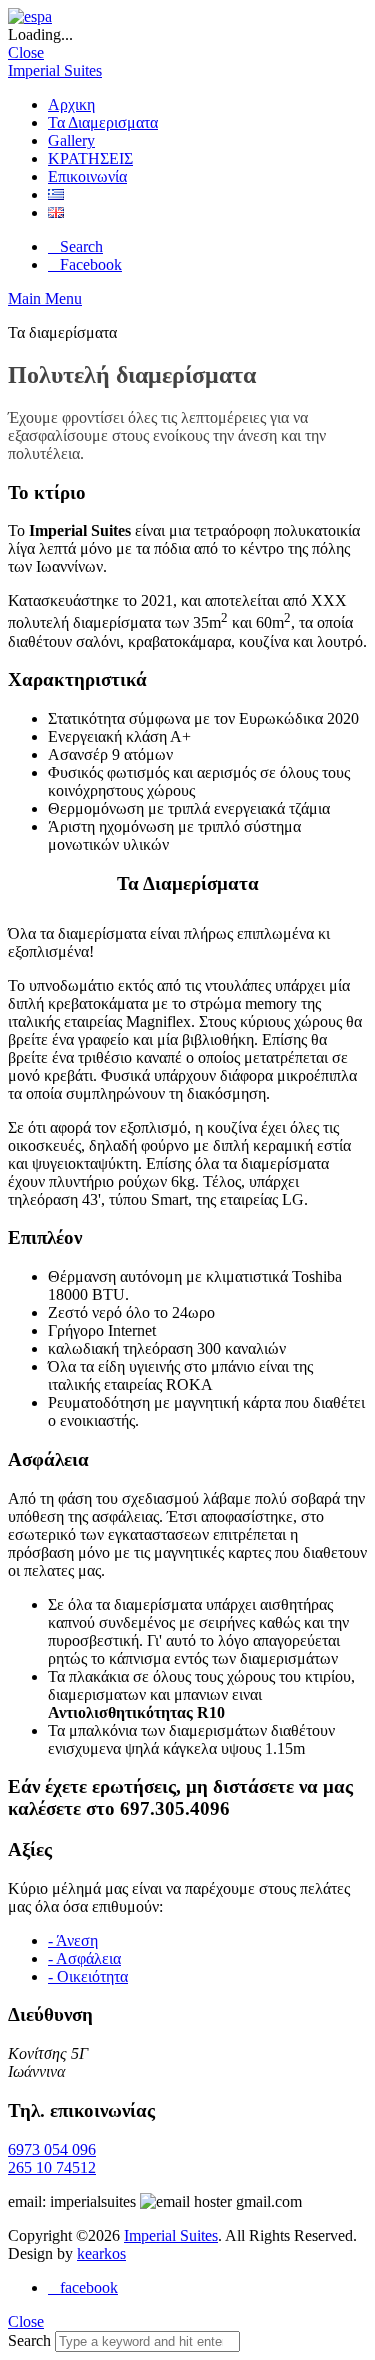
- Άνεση (73, 1940)
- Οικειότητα (88, 1976)
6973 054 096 (52, 2149)
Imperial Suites (55, 70)
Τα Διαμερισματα (103, 122)
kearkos (101, 2253)
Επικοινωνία (87, 176)
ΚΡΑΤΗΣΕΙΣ (90, 158)
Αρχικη (71, 104)
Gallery (71, 140)
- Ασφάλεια (84, 1958)
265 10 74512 (52, 2167)
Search (29, 2340)
